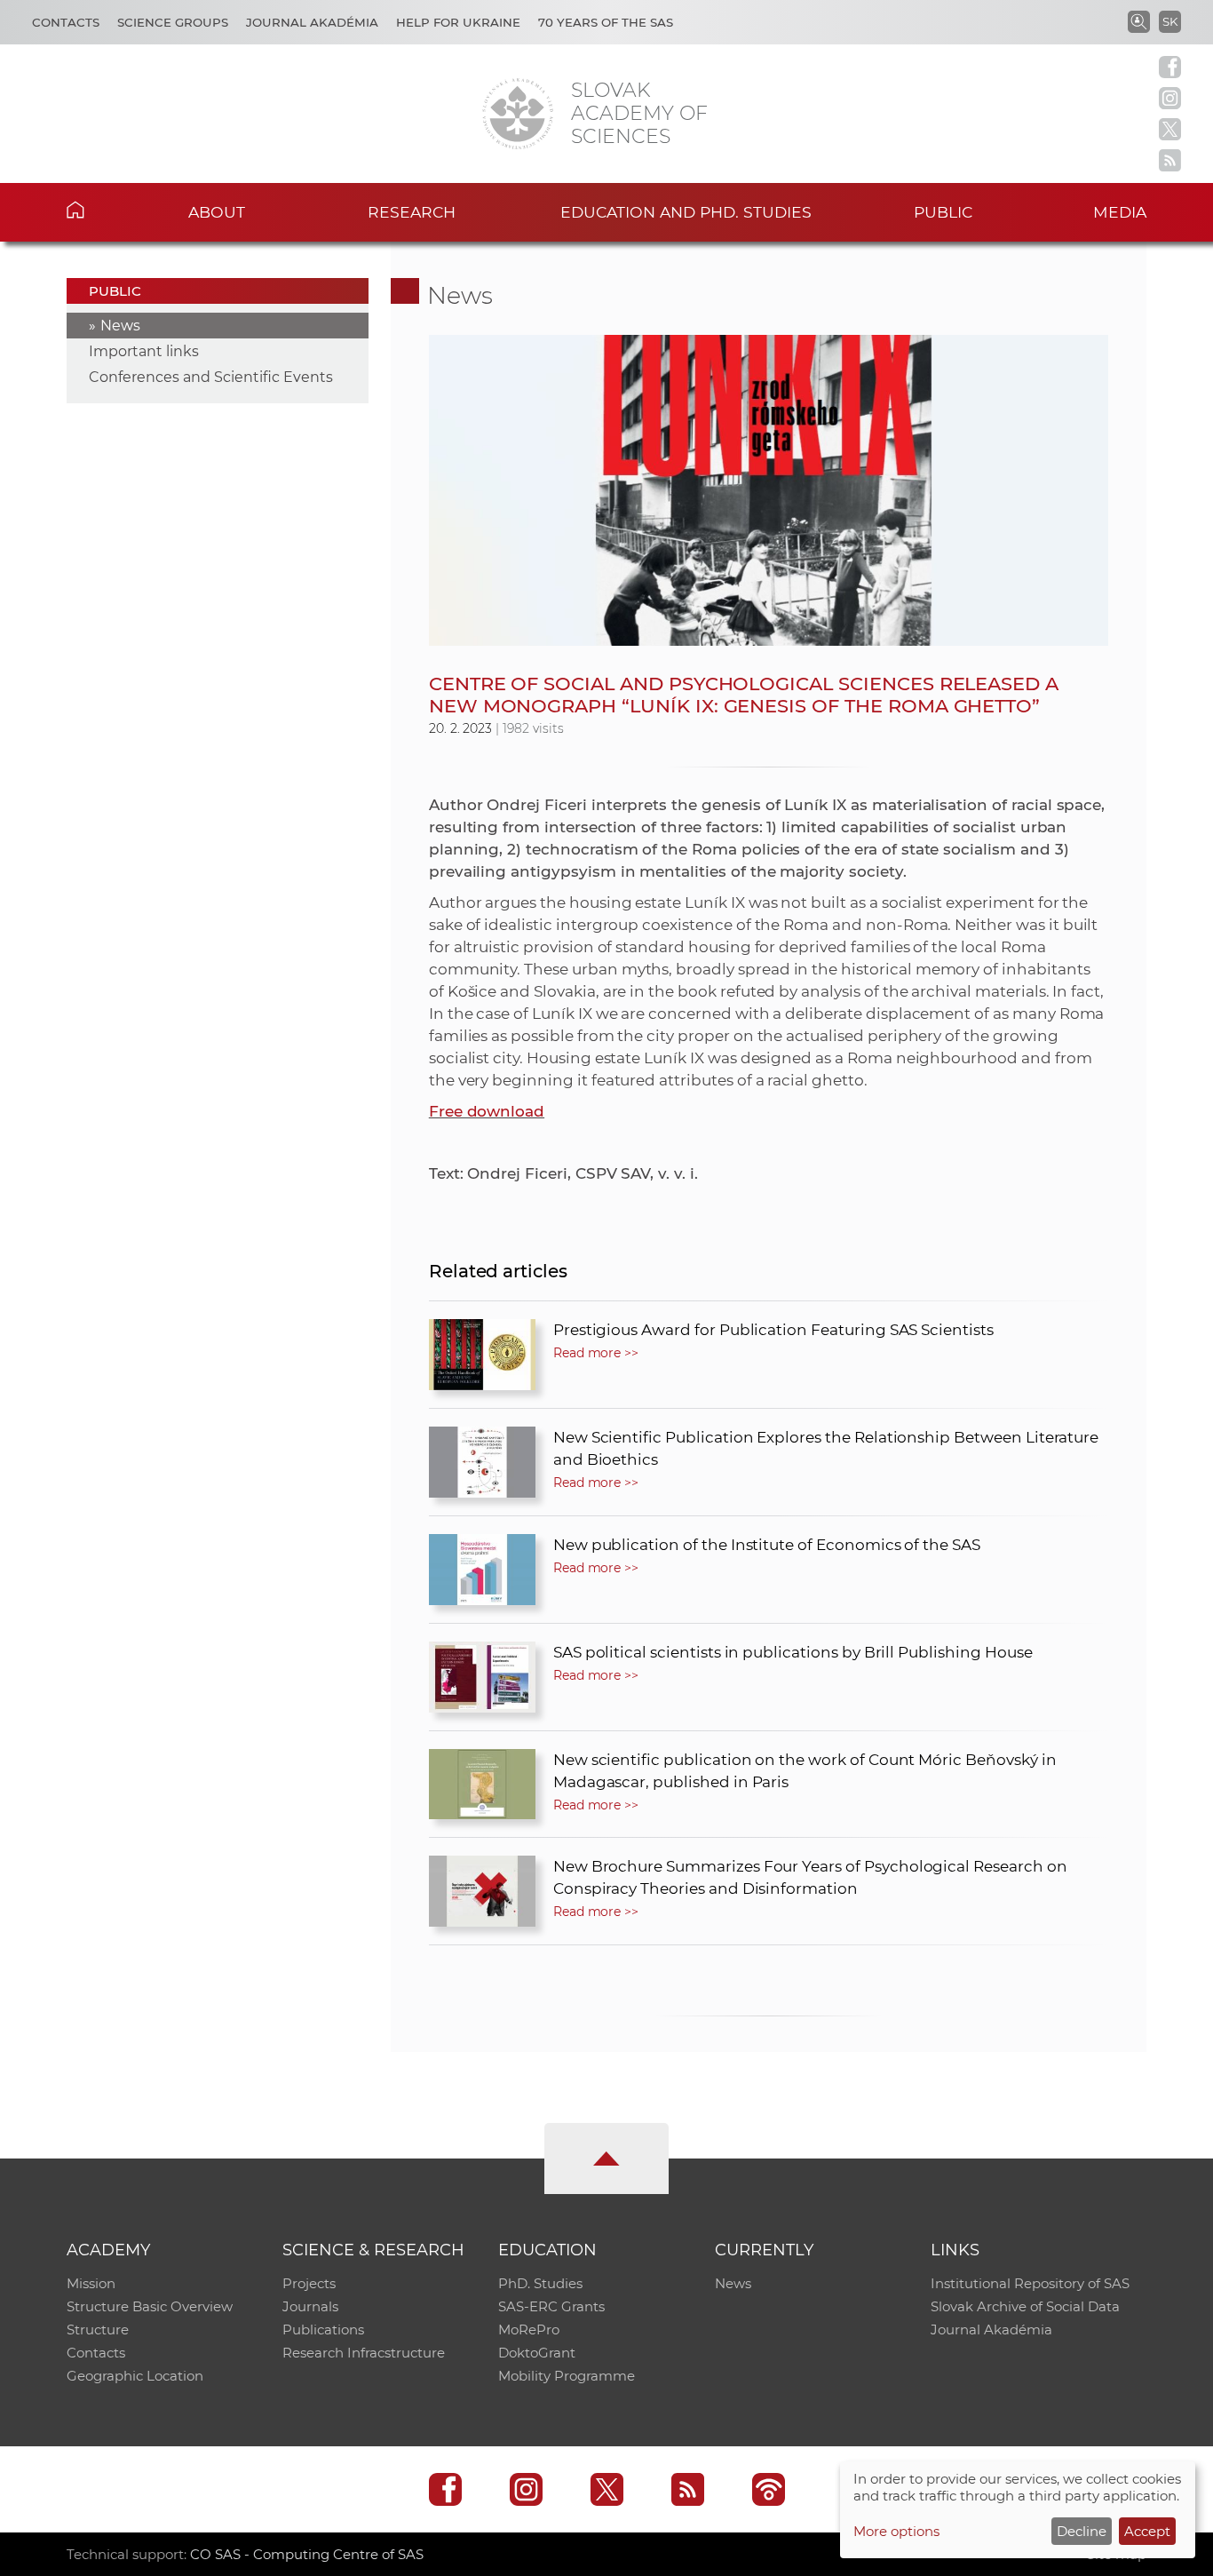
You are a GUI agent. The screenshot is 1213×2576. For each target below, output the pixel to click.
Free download (487, 1111)
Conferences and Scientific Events (211, 377)
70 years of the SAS (606, 22)
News (120, 326)
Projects (309, 2283)
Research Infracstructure (364, 2353)
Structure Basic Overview (150, 2306)
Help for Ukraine (458, 22)
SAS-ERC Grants (551, 2306)
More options (896, 2531)
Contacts (66, 22)
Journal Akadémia (312, 22)
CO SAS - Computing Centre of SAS (307, 2554)
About (217, 212)
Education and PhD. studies (686, 212)
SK (1170, 21)
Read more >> (596, 1353)
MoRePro (529, 2330)
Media (1120, 212)
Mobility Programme (567, 2376)
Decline (1082, 2531)
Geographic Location (135, 2376)
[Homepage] (518, 114)
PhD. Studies (540, 2283)
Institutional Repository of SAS (1030, 2283)
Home (103, 210)
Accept (1147, 2531)
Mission (91, 2283)
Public (943, 212)
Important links (144, 351)
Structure (98, 2330)
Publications (323, 2330)
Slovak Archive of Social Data (1025, 2306)
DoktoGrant (537, 2353)
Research (412, 212)
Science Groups (173, 22)
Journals (310, 2306)
